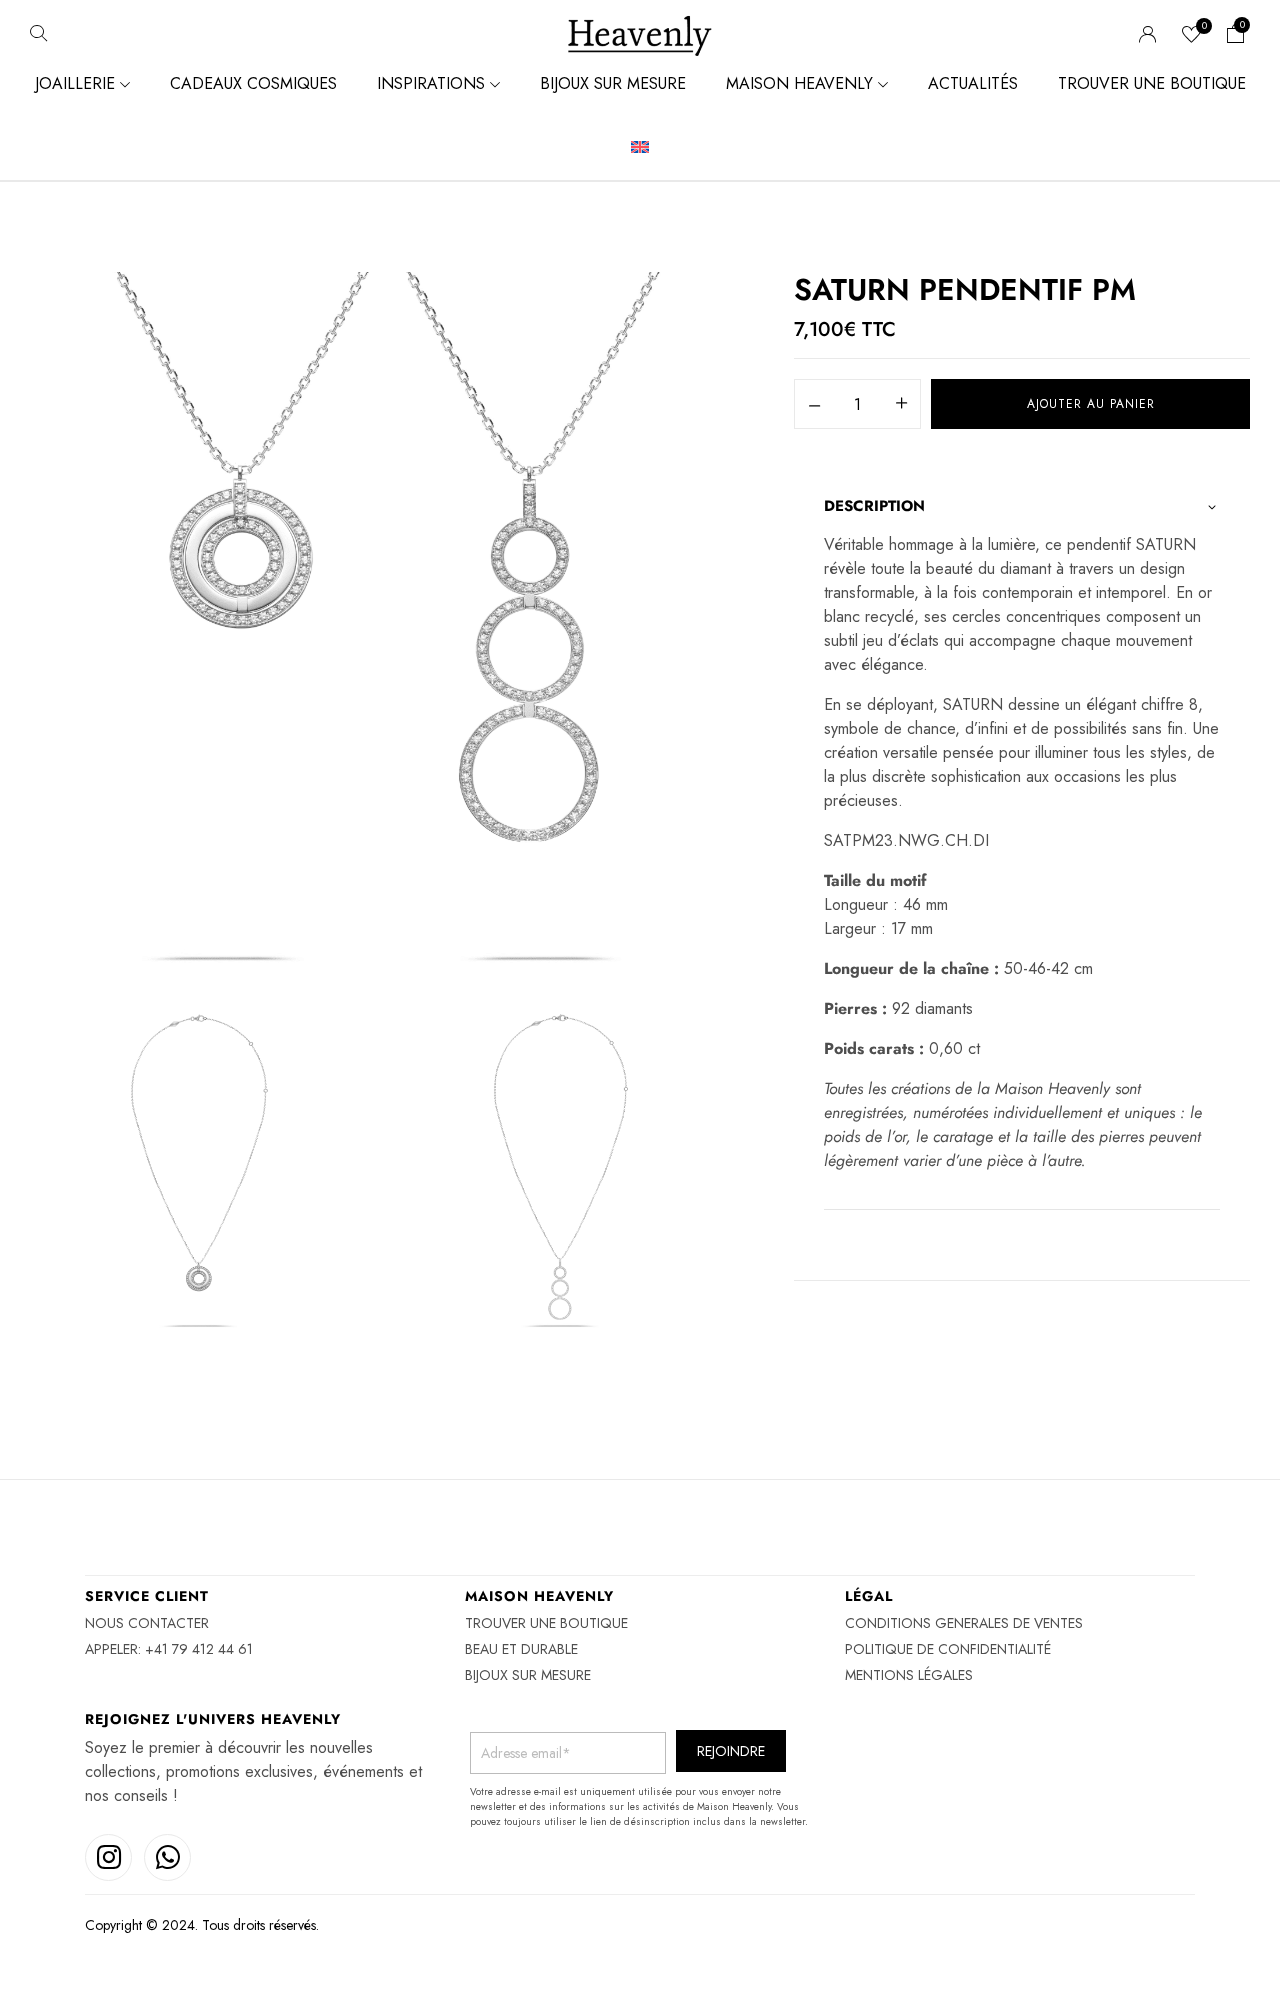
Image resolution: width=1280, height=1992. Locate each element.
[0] (1192, 36)
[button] (1236, 36)
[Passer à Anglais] (640, 148)
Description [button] (874, 506)
